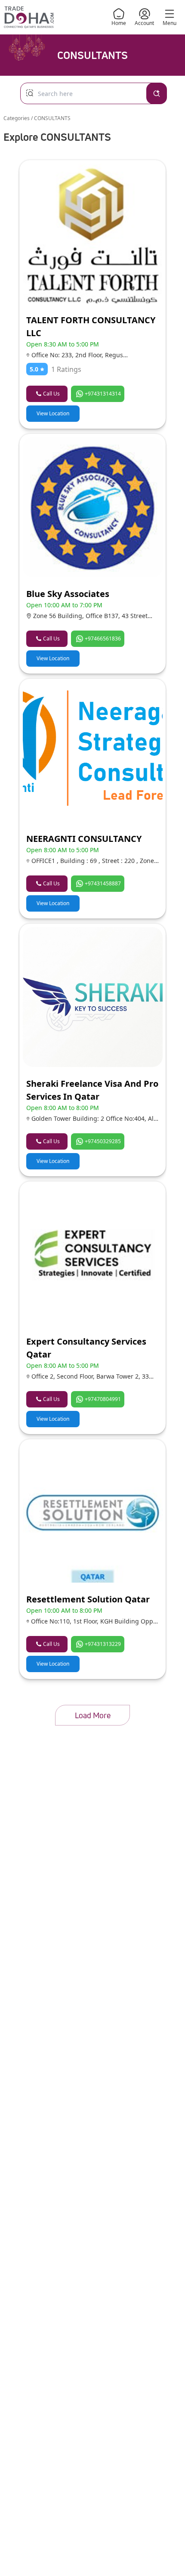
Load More (93, 1715)
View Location (53, 413)
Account (144, 23)
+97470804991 (103, 1399)
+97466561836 (103, 639)
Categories (17, 118)
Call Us (51, 394)
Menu (170, 23)
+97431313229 (103, 1644)
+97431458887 (103, 883)
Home (119, 23)
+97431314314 (103, 394)
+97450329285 (103, 1141)
